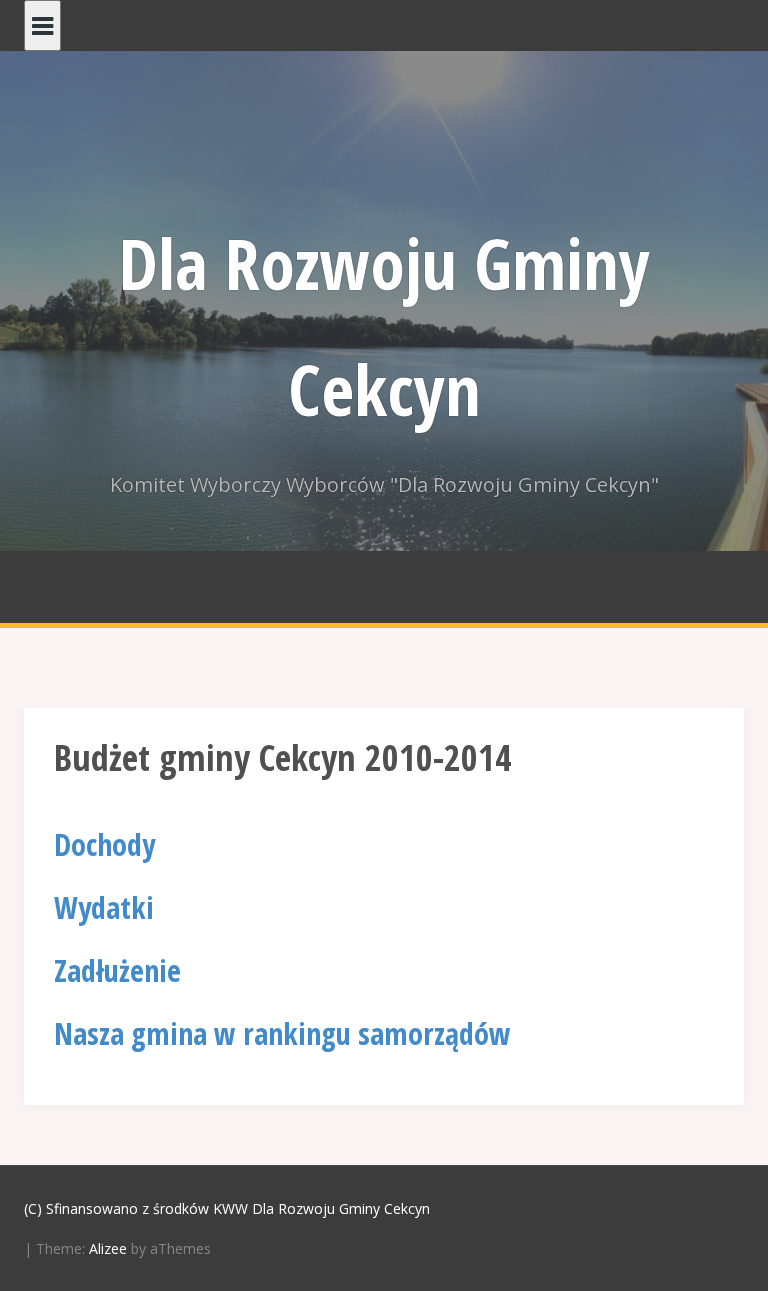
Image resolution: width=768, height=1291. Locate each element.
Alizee (108, 1248)
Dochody (104, 844)
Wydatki (104, 907)
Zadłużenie (117, 970)
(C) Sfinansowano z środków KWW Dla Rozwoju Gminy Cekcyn (227, 1208)
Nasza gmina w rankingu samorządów (282, 1033)
